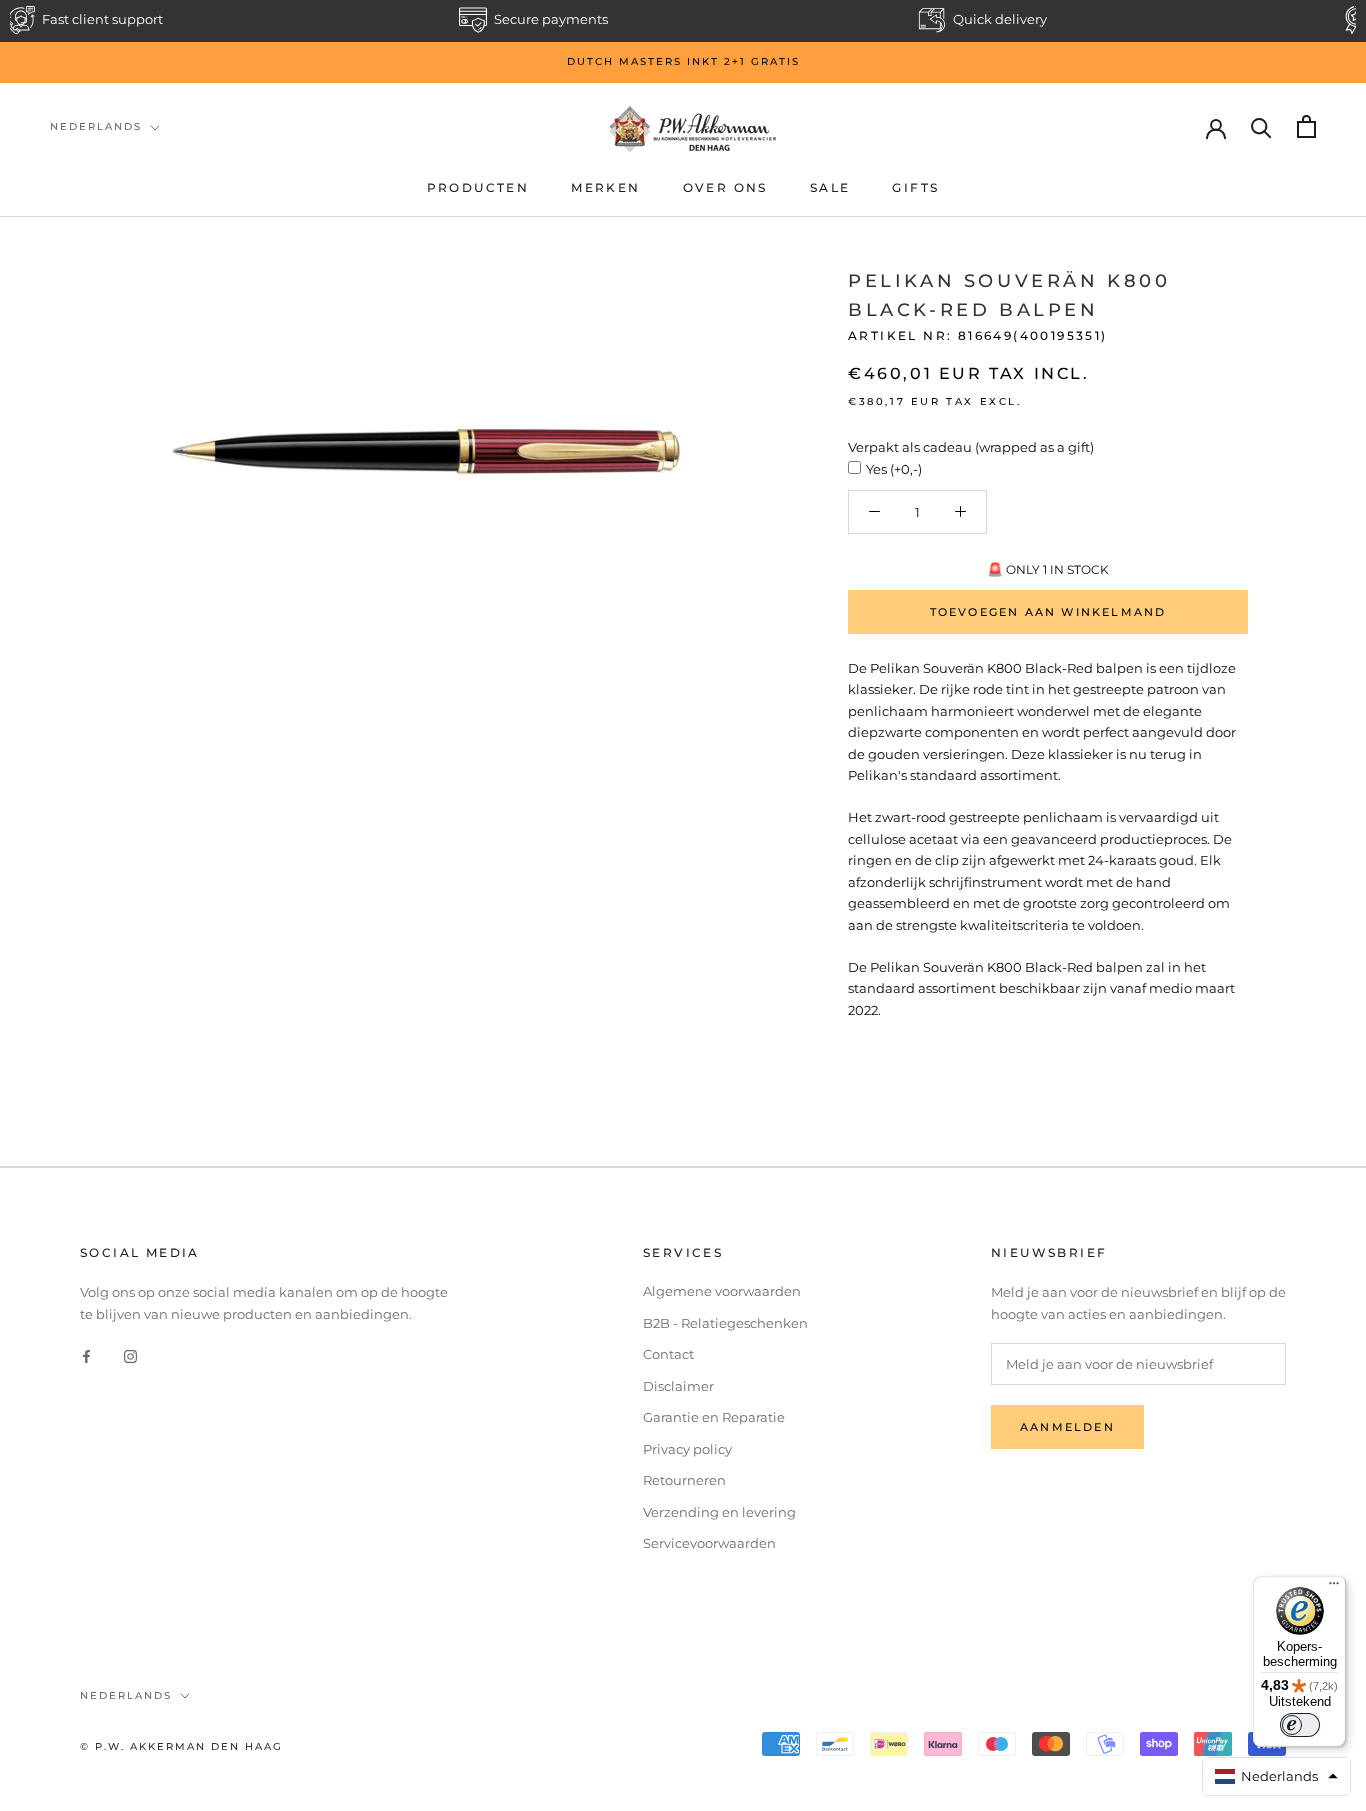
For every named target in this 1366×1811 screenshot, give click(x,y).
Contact (668, 1354)
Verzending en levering (719, 1512)
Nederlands (96, 126)
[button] (1277, 1776)
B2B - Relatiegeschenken (725, 1323)
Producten (478, 187)
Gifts (915, 187)
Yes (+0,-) (894, 469)
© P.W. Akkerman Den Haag (181, 1746)
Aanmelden (1067, 1427)
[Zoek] (1261, 126)
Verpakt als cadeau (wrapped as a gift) (971, 447)
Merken (605, 187)
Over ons (725, 187)
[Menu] (1334, 1588)
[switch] (1300, 1725)
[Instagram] (130, 1355)
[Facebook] (86, 1355)
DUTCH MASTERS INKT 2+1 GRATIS (683, 61)
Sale (830, 187)
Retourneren (684, 1480)
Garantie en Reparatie (714, 1417)
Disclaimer (678, 1386)
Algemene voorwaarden (722, 1291)
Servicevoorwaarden (709, 1543)
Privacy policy (687, 1449)
